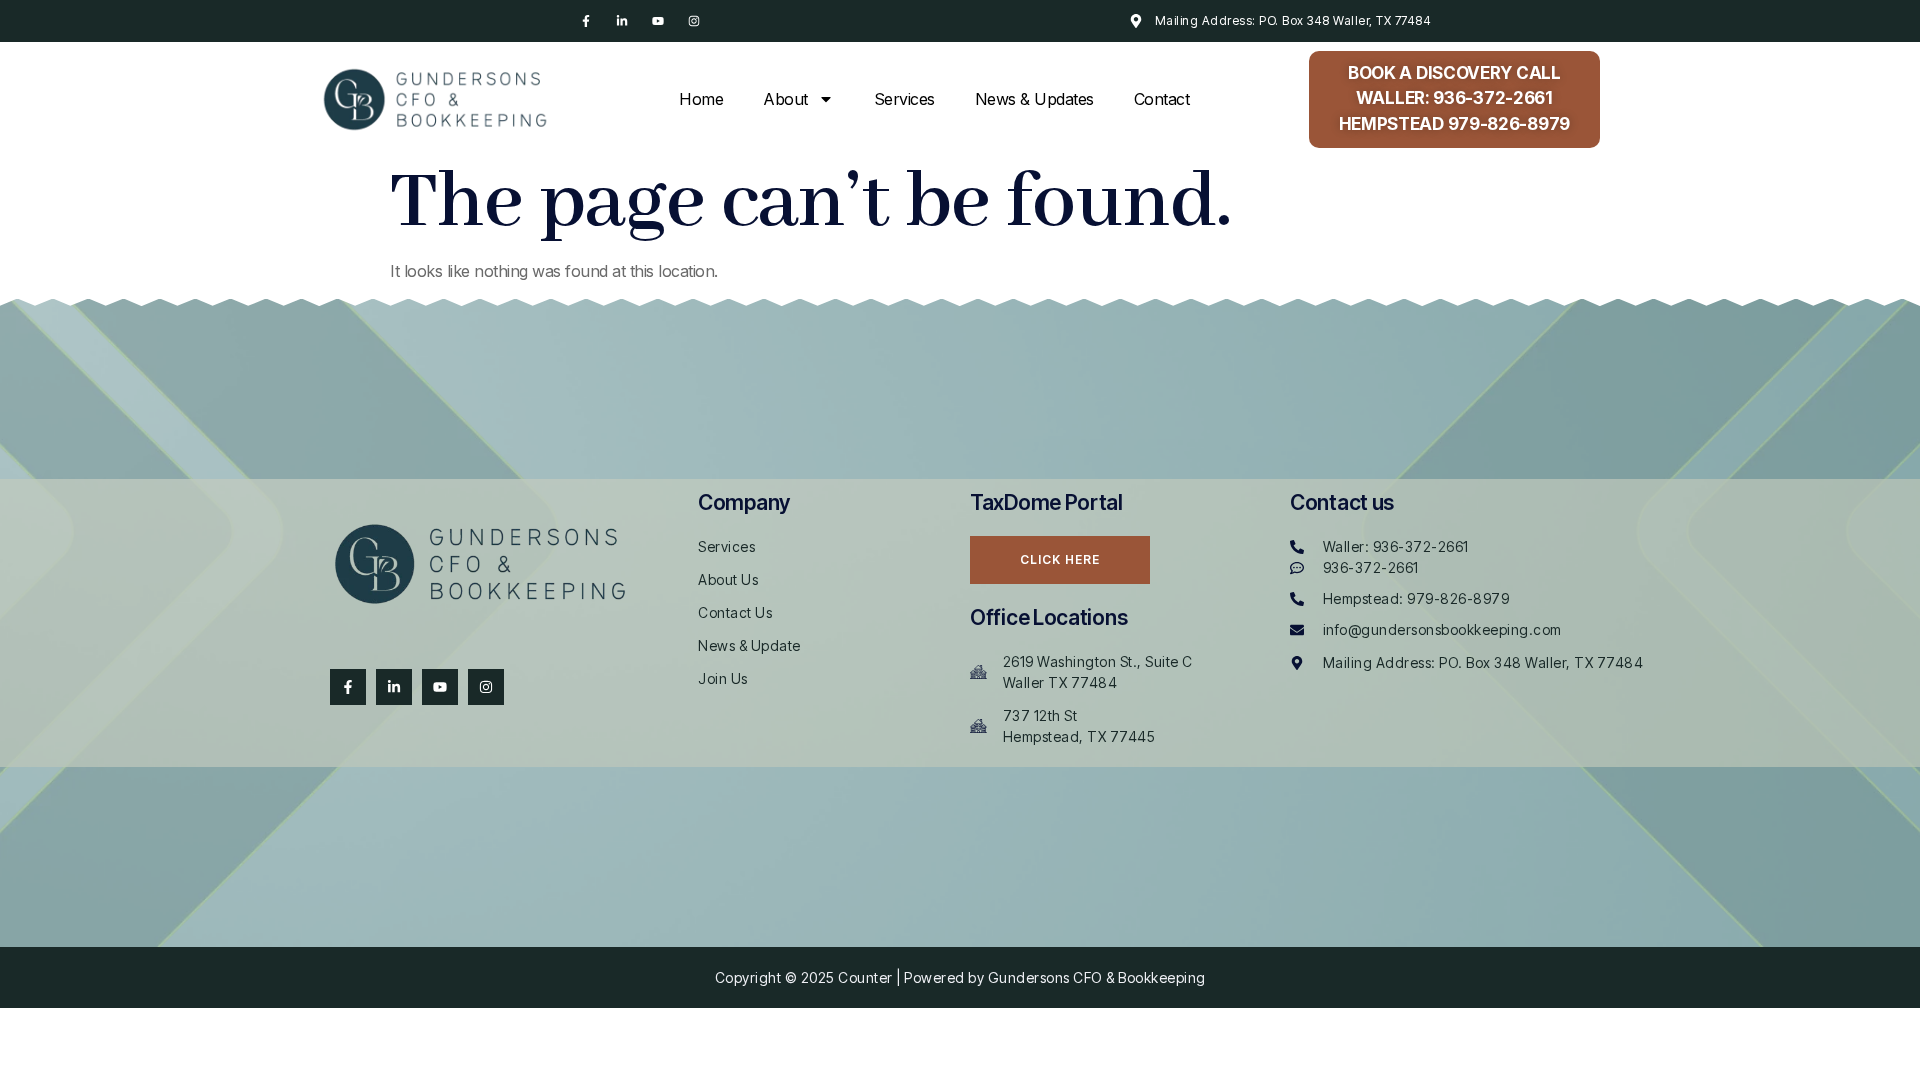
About (785, 99)
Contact (1162, 99)
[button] (1454, 99)
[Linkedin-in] (622, 21)
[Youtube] (658, 21)
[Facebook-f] (586, 21)
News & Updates (1034, 99)
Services (904, 99)
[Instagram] (694, 21)
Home (701, 99)
